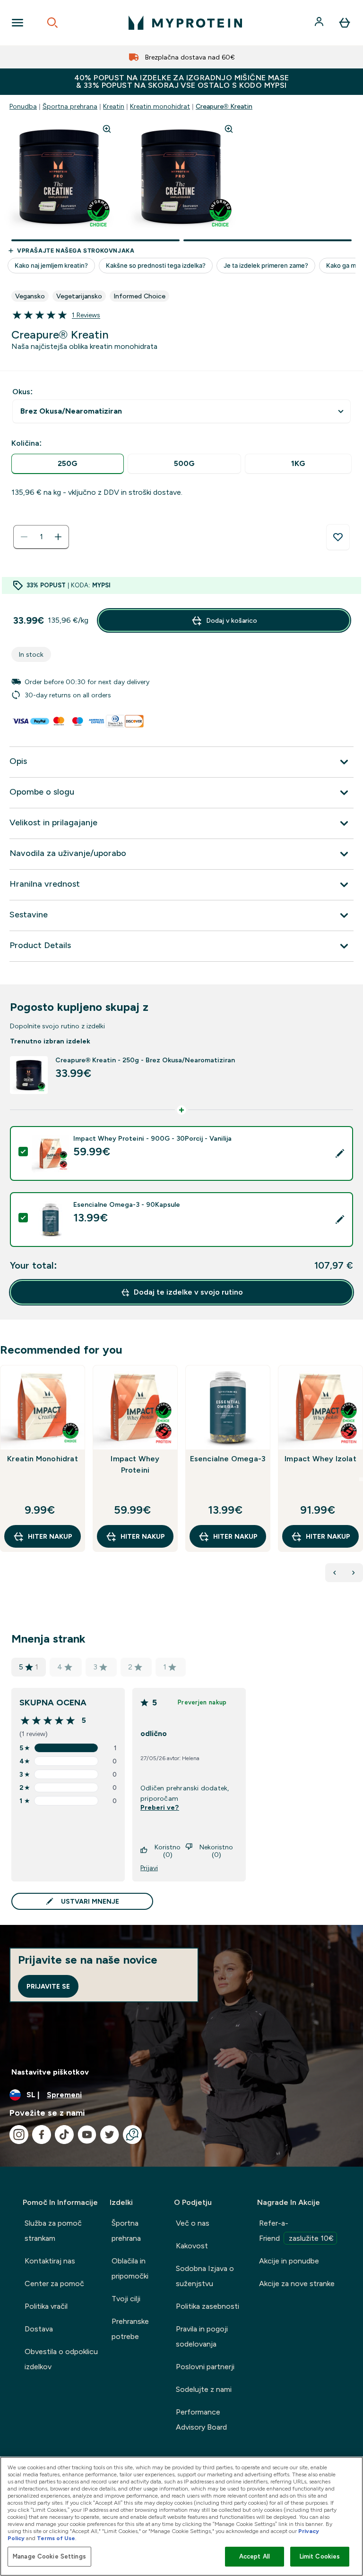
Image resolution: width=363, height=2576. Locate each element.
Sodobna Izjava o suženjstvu (205, 2276)
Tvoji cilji (126, 2299)
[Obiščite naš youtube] (87, 2135)
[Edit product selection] (340, 1153)
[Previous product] (335, 1573)
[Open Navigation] (17, 23)
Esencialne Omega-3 (228, 1459)
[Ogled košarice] (345, 23)
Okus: (22, 392)
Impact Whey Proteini (135, 1464)
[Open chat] (132, 2135)
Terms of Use (56, 2538)
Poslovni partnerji (205, 2367)
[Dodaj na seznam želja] (338, 537)
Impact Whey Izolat (320, 1459)
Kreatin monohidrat (160, 106)
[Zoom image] (107, 129)
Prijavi (149, 1868)
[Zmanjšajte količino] (24, 537)
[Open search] (52, 23)
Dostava (39, 2329)
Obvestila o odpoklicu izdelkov (61, 2359)
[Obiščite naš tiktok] (64, 2135)
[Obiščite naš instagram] (19, 2135)
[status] (41, 537)
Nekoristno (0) (216, 1851)
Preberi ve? (160, 1807)
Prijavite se (48, 1986)
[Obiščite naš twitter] (110, 2135)
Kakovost (192, 2246)
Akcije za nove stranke (297, 2284)
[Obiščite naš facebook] (42, 2135)
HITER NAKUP (50, 1536)
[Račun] (320, 23)
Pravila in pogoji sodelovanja (202, 2336)
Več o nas (193, 2223)
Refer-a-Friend (296, 2231)
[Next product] (354, 1573)
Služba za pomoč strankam (53, 2231)
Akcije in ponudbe (289, 2261)
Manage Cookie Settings (49, 2556)
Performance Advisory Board (201, 2419)
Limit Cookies (320, 2556)
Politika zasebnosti (207, 2306)
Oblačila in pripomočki (130, 2268)
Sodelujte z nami (204, 2389)
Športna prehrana (70, 106)
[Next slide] (361, 1479)
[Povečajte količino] (58, 537)
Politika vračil (46, 2306)
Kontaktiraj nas (50, 2261)
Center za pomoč (54, 2284)
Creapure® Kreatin (224, 106)
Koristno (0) (168, 1851)
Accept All (255, 2556)
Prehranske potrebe (130, 2329)
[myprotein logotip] (185, 23)
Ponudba (23, 106)
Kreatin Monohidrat (43, 1459)
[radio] (68, 464)
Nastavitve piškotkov (50, 2072)
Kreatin (114, 106)
